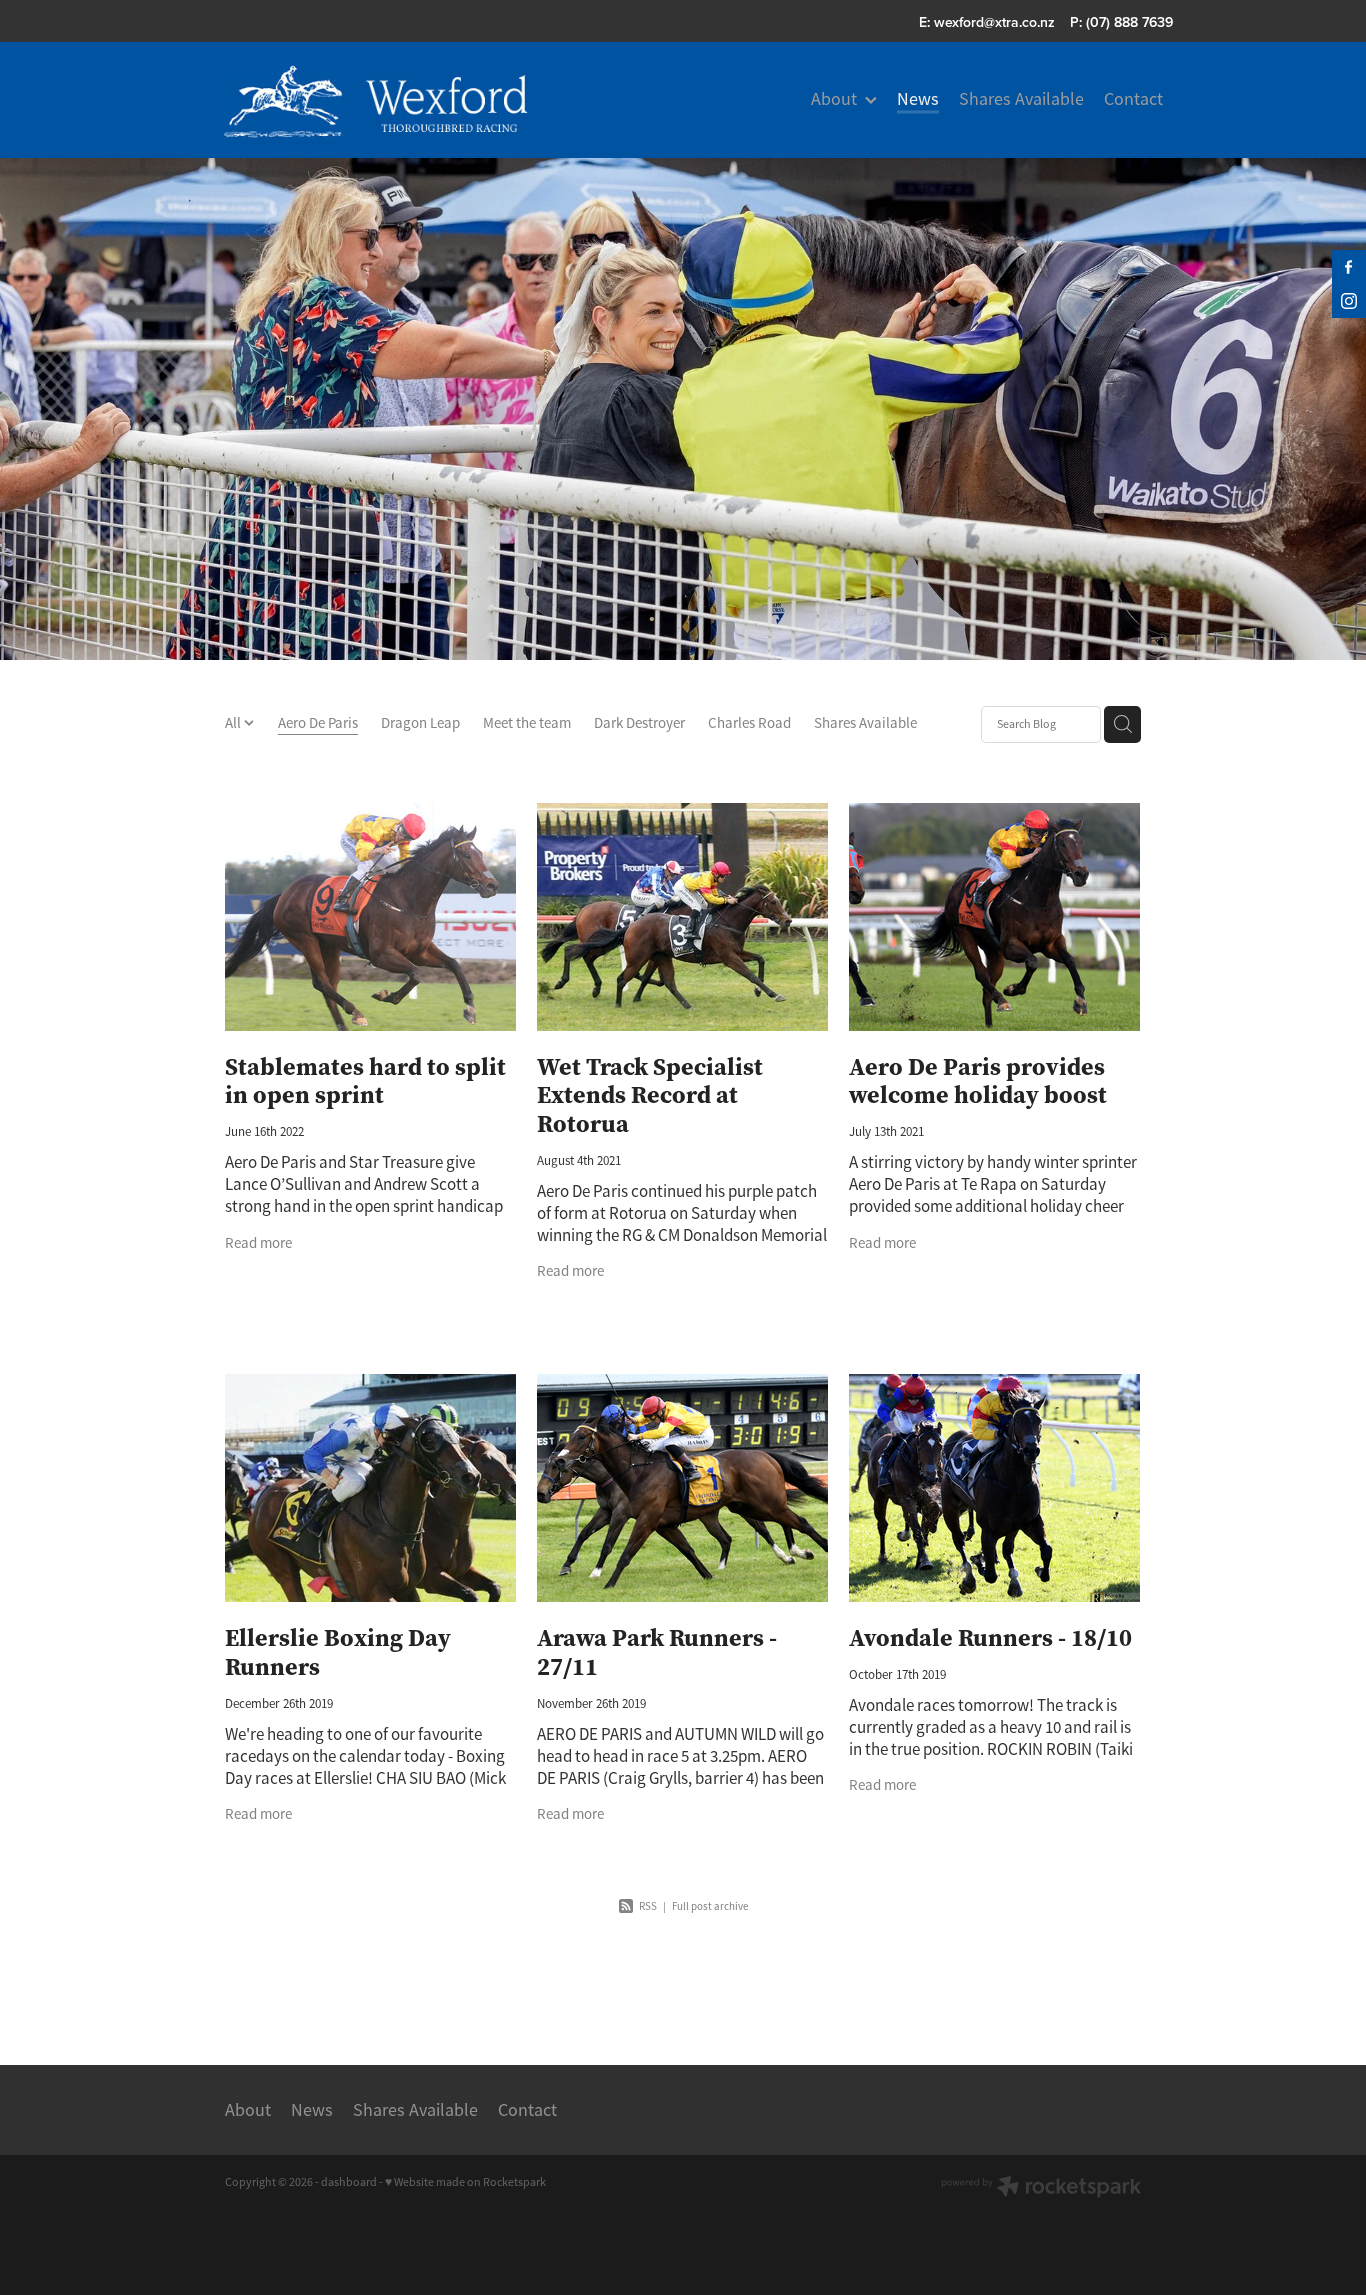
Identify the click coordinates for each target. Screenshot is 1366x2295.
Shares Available (865, 722)
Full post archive (710, 1906)
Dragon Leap (420, 722)
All (234, 722)
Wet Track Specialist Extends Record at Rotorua (650, 1095)
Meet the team (527, 722)
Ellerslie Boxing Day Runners (338, 1652)
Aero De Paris (318, 722)
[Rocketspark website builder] (1041, 2188)
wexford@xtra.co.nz (994, 22)
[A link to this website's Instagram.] (1349, 301)
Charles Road (749, 722)
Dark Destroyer (639, 722)
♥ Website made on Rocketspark (465, 2182)
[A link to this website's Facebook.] (1349, 267)
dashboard (349, 2182)
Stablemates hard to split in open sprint (365, 1081)
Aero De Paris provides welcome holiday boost (978, 1081)
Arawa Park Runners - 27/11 (657, 1652)
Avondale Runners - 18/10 (990, 1637)
